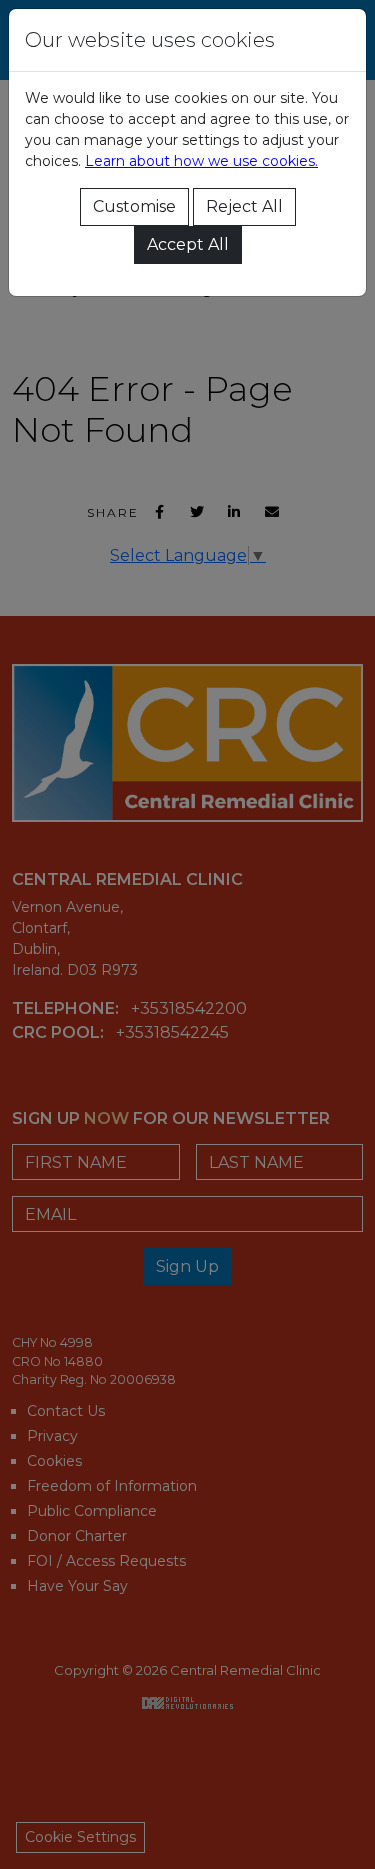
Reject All (244, 206)
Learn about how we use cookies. (201, 161)
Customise (134, 206)
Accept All (188, 244)
